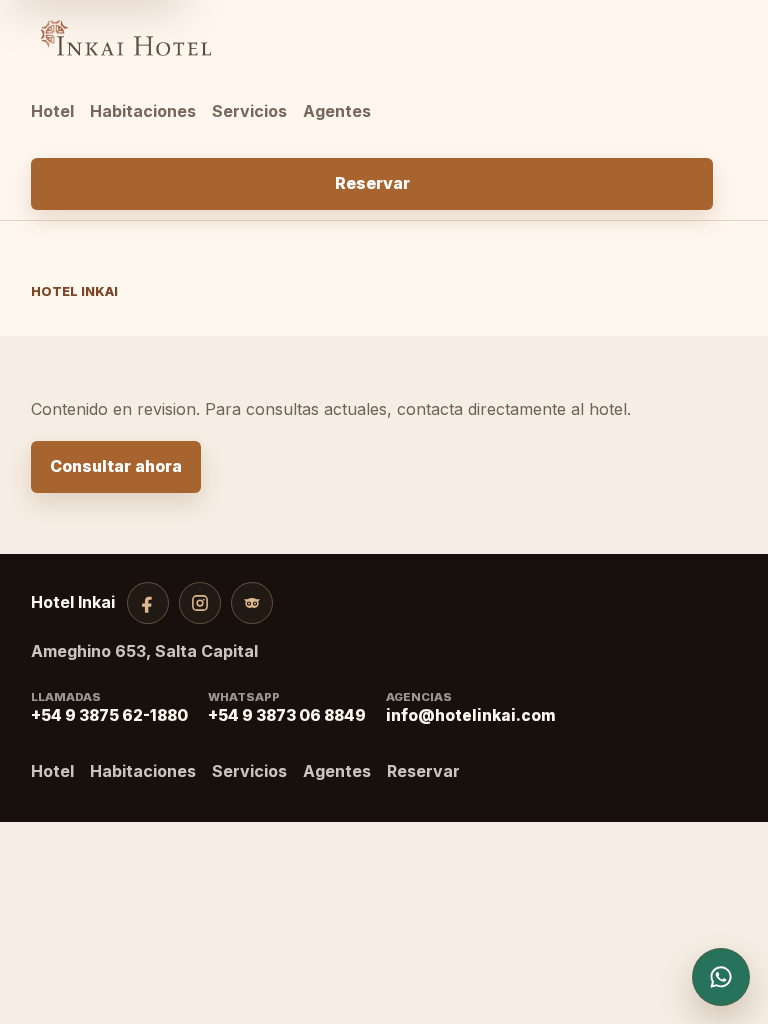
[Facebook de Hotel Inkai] (148, 603)
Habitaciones (143, 111)
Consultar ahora (116, 466)
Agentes (337, 111)
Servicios (249, 111)
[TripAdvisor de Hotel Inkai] (252, 603)
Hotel (52, 111)
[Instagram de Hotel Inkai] (200, 603)
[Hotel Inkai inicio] (372, 38)
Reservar (372, 183)
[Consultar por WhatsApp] (721, 977)
